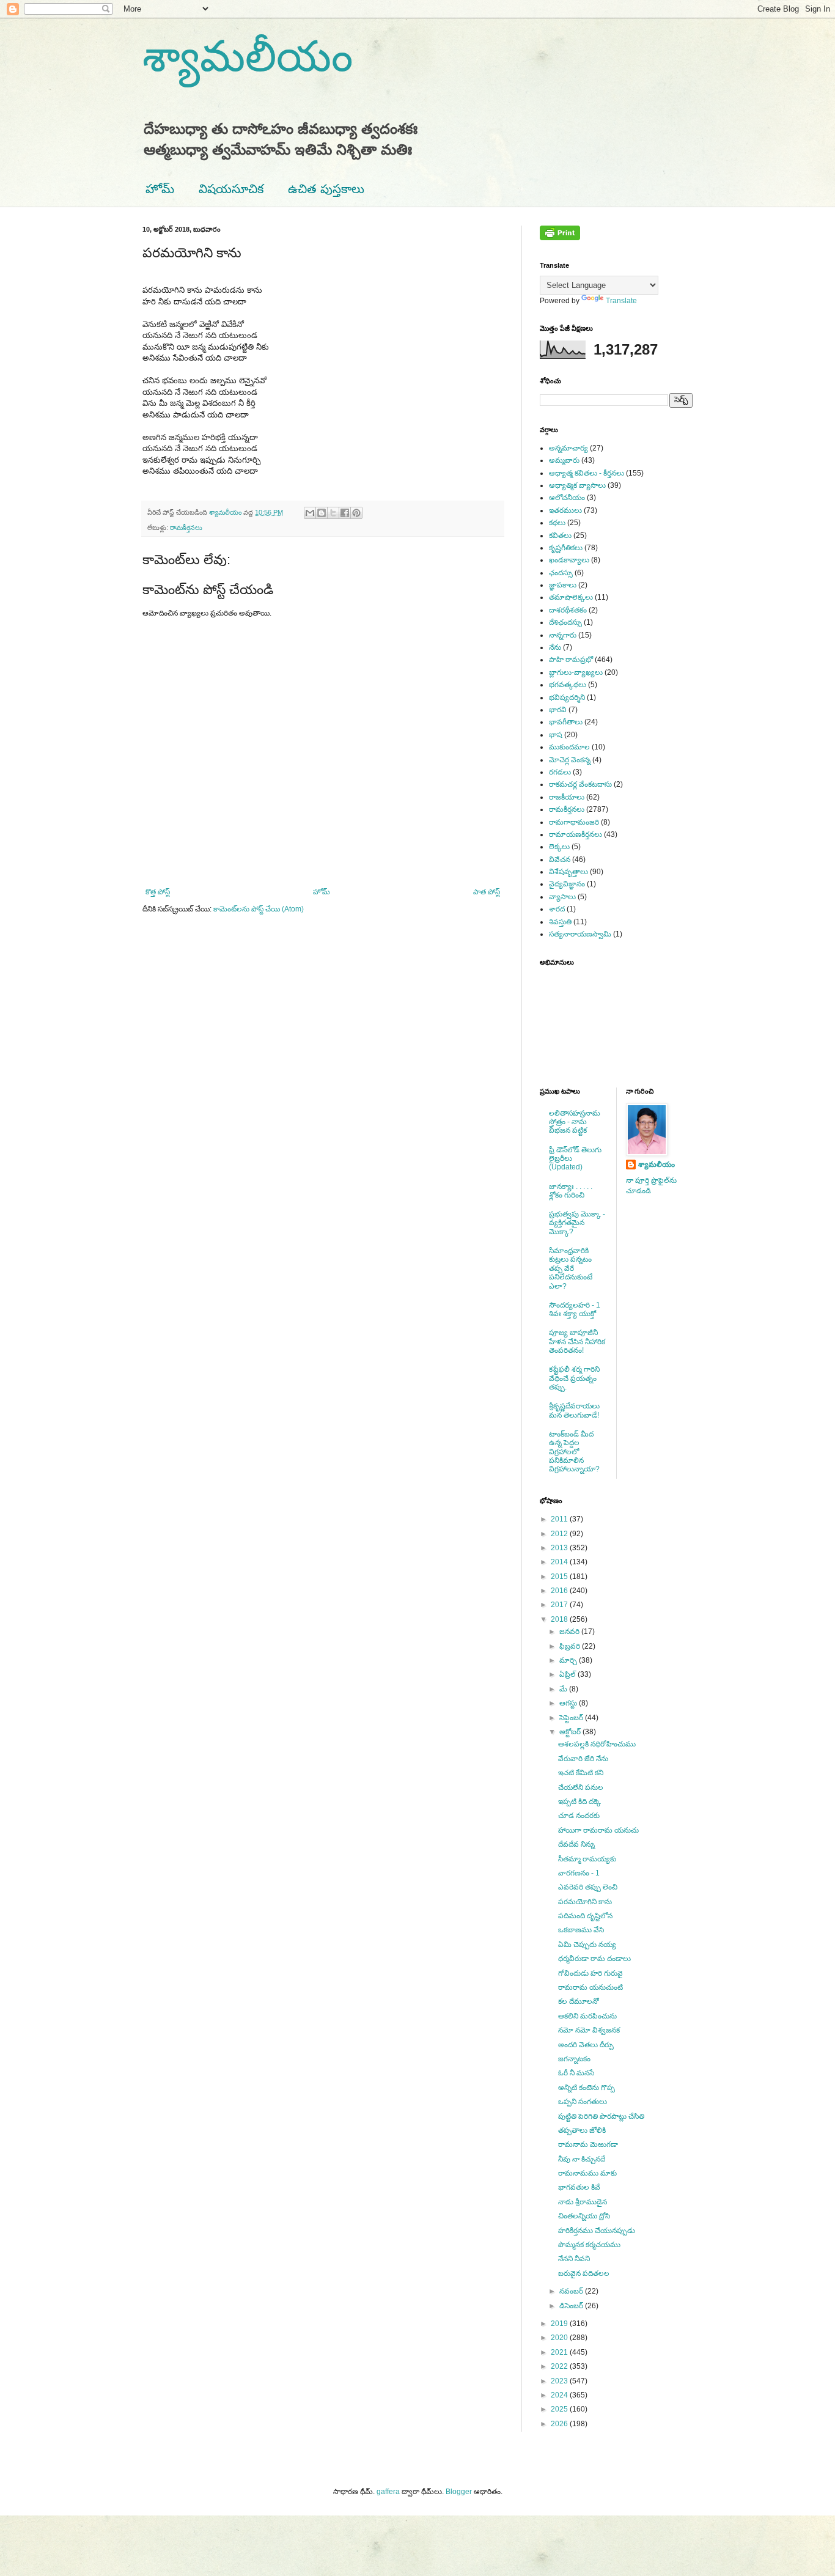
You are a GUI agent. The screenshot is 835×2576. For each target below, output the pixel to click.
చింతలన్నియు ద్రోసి (584, 2216)
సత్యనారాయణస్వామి (580, 934)
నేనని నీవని (574, 2259)
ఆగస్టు (569, 1703)
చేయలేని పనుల (581, 1787)
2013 (560, 1548)
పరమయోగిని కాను (585, 1902)
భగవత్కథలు (568, 685)
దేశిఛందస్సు (565, 622)
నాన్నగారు (563, 635)
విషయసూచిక (231, 189)
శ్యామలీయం (248, 56)
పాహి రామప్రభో (571, 660)
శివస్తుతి (560, 922)
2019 (560, 2324)
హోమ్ (160, 189)
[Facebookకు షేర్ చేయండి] (345, 513)
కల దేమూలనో (579, 2001)
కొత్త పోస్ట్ (158, 892)
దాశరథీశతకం (568, 610)
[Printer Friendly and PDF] (560, 238)
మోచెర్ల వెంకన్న (570, 760)
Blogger (459, 2492)
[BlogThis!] (322, 513)
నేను (555, 647)
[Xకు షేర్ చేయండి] (333, 513)
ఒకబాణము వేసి (581, 1930)
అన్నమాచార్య (568, 448)
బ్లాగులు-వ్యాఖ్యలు (576, 672)
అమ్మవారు (564, 460)
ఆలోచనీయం (567, 498)
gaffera (388, 2492)
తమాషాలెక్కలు (571, 597)
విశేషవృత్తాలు (568, 872)
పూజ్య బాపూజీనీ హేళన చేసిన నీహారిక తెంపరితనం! (577, 1341)
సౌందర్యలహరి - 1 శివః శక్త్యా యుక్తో (575, 1309)
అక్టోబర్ (571, 1732)
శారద (557, 909)
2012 (560, 1534)
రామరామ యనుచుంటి (590, 1987)
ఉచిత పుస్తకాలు (326, 189)
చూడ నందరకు (579, 1816)
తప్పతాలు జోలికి (582, 2130)
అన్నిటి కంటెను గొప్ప (587, 2088)
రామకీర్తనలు (186, 528)
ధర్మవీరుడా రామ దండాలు (594, 1959)
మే (564, 1689)
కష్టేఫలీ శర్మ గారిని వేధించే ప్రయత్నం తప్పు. (574, 1378)
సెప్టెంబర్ (572, 1718)
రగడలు (560, 772)
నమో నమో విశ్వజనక (589, 2030)
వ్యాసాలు (562, 897)
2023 (560, 2381)
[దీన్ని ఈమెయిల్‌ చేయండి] (310, 513)
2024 (560, 2395)
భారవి (558, 710)
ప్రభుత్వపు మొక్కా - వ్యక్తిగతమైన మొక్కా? (577, 1223)
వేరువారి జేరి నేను (583, 1759)
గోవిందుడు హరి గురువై (590, 1973)
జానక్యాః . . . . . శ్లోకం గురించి (571, 1191)
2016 (560, 1591)
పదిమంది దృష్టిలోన (585, 1916)
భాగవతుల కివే (579, 2187)
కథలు (557, 523)
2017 (560, 1605)
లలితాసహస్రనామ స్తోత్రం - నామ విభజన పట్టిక (575, 1122)
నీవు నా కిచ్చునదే (582, 2159)
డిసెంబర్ (572, 2306)
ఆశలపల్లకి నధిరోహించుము (597, 1744)
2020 (560, 2338)
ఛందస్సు (561, 573)
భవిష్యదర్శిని (567, 697)
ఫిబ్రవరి (571, 1646)
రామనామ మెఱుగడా (588, 2144)
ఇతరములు (565, 510)
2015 (560, 1577)
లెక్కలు (559, 847)
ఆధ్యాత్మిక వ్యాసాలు (577, 485)
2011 (560, 1519)
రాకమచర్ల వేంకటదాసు (580, 784)
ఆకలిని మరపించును (587, 2016)
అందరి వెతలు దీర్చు (586, 2045)
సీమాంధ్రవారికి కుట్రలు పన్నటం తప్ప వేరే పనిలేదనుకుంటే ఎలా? (571, 1268)
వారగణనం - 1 (579, 1873)
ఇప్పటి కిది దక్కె (579, 1801)
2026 (560, 2424)
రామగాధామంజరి (574, 822)
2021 (560, 2352)
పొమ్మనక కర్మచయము (589, 2245)
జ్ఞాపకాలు (563, 585)
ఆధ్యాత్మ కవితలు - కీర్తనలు (587, 473)
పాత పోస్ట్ (487, 892)
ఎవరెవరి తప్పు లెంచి (588, 1887)
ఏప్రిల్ (568, 1674)
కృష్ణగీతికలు (566, 548)
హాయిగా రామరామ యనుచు (598, 1830)
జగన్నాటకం (574, 2059)
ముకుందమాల (569, 747)
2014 (560, 1562)
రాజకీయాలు (567, 797)
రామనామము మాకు (587, 2173)
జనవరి (570, 1632)
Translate (621, 301)
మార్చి (569, 1660)
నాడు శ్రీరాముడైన (583, 2202)
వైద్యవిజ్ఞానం (567, 884)
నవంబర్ (572, 2291)
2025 (560, 2409)
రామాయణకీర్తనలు (576, 834)
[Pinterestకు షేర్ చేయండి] (356, 513)
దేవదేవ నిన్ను (576, 1844)
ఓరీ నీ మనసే (576, 2073)
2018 (560, 1619)
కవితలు (560, 535)
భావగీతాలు (566, 722)
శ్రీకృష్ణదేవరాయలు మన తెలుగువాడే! (574, 1410)
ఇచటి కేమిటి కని (581, 1773)
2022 (560, 2366)
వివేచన (560, 859)
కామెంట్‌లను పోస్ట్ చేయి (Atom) (259, 909)
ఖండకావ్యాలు (569, 560)
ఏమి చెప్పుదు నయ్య (587, 1945)
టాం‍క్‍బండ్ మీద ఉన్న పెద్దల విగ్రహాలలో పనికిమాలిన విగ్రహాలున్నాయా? (574, 1452)
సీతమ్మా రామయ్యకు (587, 1859)
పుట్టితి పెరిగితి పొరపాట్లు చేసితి (601, 2116)
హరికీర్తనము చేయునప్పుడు (597, 2231)
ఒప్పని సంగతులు (583, 2102)
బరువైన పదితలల (584, 2273)
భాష (556, 735)
